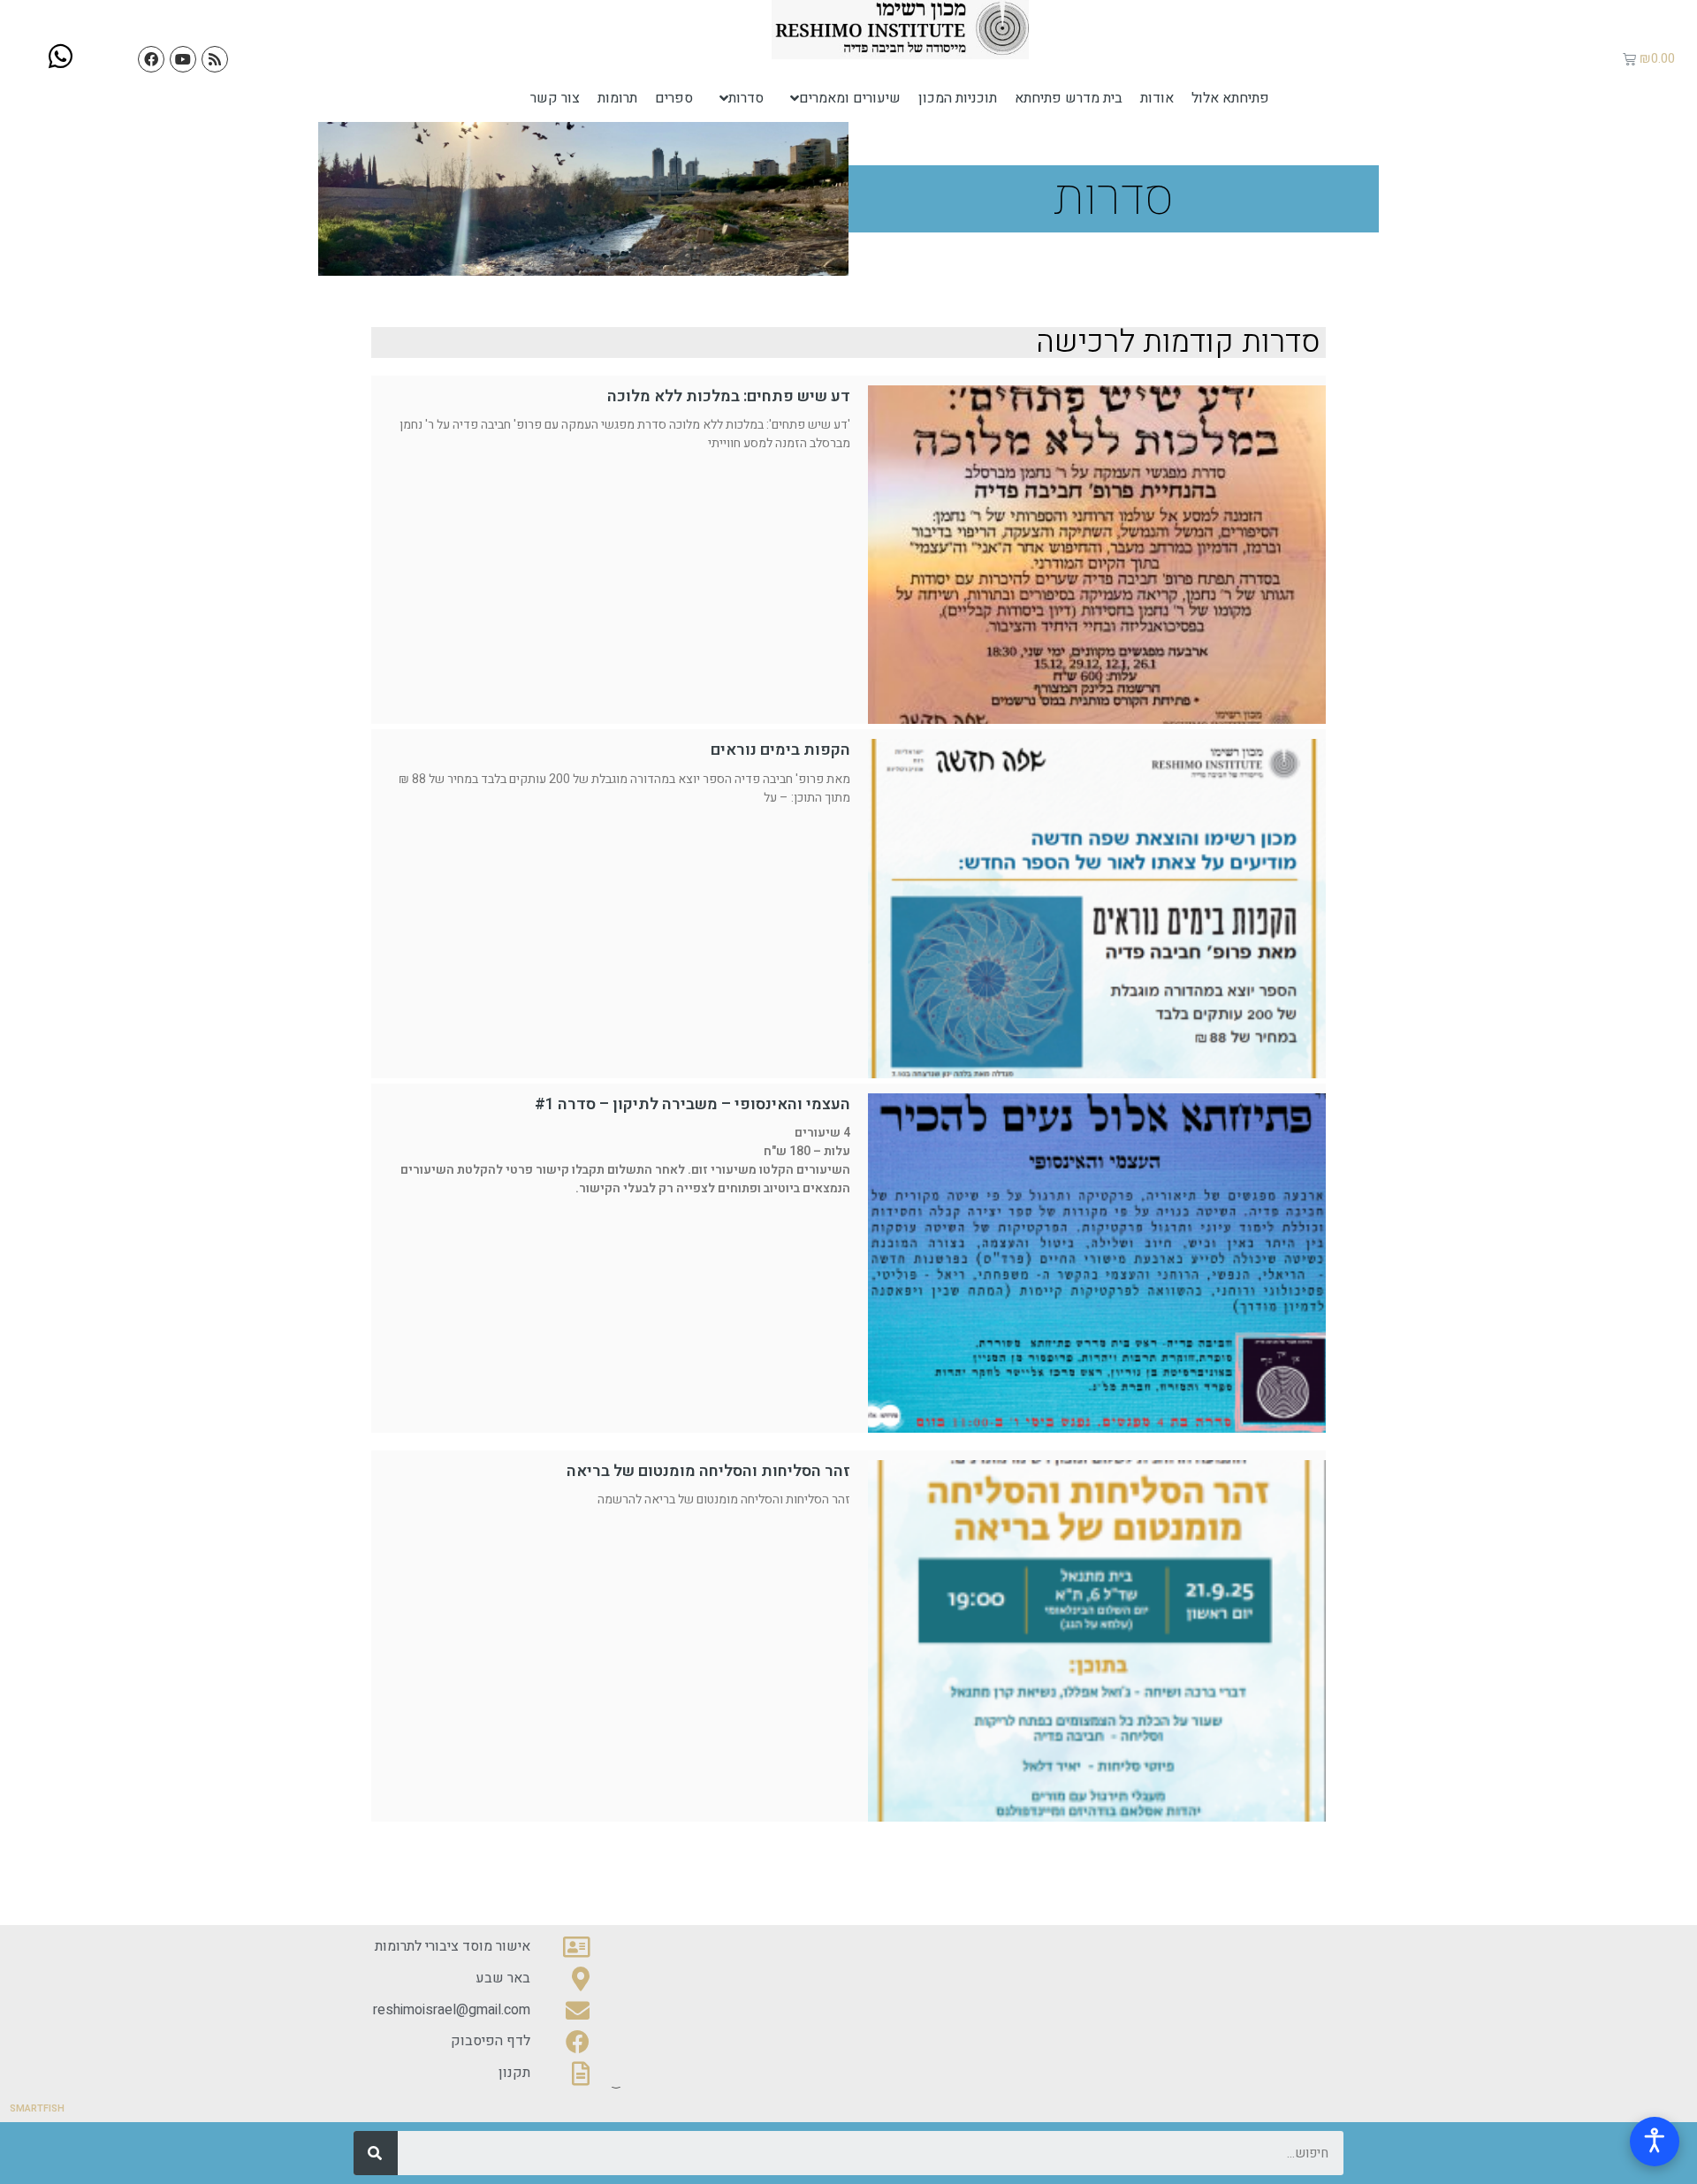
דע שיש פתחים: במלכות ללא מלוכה (729, 396)
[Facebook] (151, 59)
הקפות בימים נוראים (780, 750)
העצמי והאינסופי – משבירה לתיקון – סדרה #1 (692, 1104)
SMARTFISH (37, 2108)
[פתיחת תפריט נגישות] (1655, 2142)
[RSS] (215, 59)
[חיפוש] (376, 2153)
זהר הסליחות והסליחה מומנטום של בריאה (708, 1471)
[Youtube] (183, 59)
